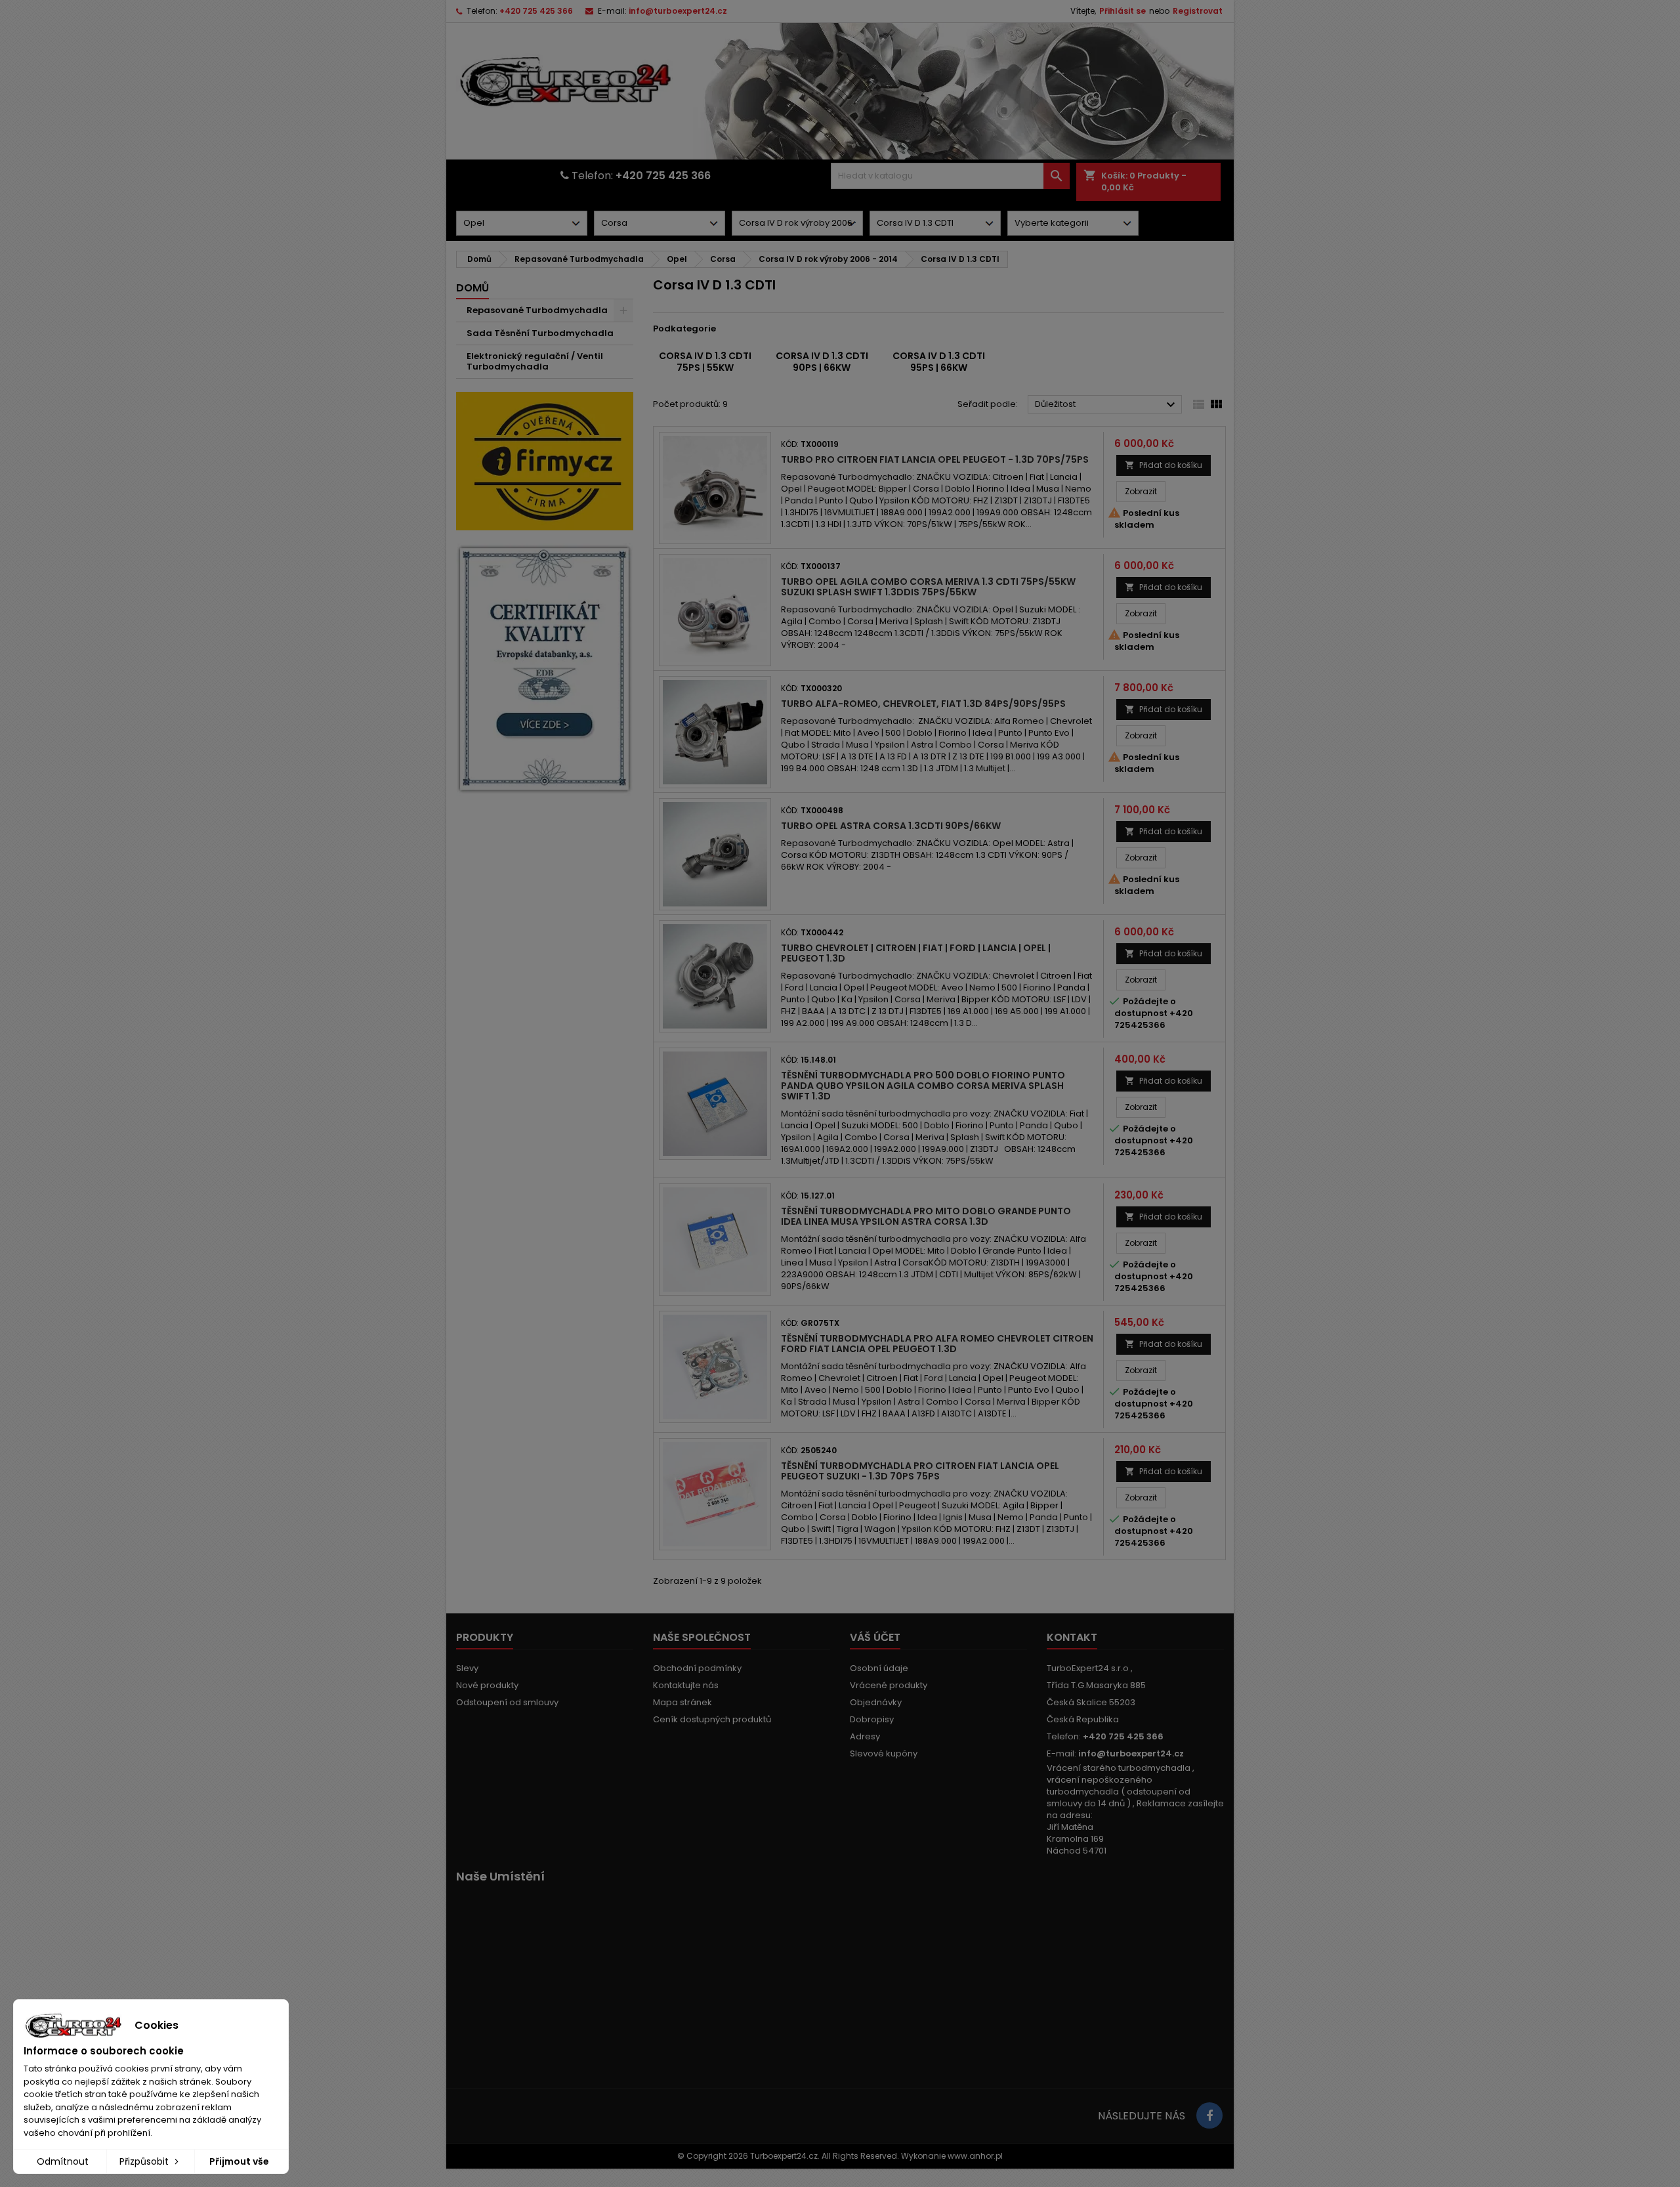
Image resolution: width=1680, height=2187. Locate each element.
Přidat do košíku (1164, 465)
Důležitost (1107, 405)
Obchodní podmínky (697, 1668)
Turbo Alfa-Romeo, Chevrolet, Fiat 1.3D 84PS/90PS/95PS (923, 704)
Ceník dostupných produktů (712, 1719)
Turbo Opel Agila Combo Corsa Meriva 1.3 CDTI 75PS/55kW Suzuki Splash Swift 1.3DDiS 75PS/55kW (928, 587)
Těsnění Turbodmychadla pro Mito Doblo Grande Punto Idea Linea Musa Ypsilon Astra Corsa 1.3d (926, 1216)
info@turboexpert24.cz (678, 11)
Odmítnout (63, 2161)
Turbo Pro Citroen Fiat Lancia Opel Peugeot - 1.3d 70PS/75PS (935, 459)
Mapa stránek (682, 1702)
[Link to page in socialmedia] (1209, 2115)
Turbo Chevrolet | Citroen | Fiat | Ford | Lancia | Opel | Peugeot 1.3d (916, 953)
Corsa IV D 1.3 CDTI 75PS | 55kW (705, 362)
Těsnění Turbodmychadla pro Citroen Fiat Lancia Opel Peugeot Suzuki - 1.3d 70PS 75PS (920, 1471)
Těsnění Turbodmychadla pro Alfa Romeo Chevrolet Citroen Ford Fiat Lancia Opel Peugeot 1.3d (937, 1344)
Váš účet (875, 1637)
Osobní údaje (879, 1668)
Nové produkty (487, 1685)
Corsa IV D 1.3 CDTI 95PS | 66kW (939, 362)
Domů (472, 288)
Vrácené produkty (889, 1685)
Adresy (865, 1736)
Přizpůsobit (145, 2161)
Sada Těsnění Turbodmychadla (540, 333)
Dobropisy (872, 1719)
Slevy (467, 1668)
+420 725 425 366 (536, 11)
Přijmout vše (239, 2161)
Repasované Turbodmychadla (537, 310)
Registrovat (1198, 11)
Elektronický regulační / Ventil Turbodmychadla (535, 361)
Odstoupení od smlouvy (507, 1702)
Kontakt (1072, 1637)
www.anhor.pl (975, 2156)
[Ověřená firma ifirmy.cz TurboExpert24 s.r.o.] (545, 460)
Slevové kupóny (884, 1753)
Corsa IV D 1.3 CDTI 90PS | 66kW (822, 362)
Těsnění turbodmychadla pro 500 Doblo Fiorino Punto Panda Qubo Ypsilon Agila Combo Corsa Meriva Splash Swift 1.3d (923, 1086)
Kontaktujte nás (686, 1685)
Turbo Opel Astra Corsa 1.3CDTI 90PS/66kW (891, 826)
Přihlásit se (1123, 11)
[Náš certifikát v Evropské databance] (545, 669)
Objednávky (876, 1702)
